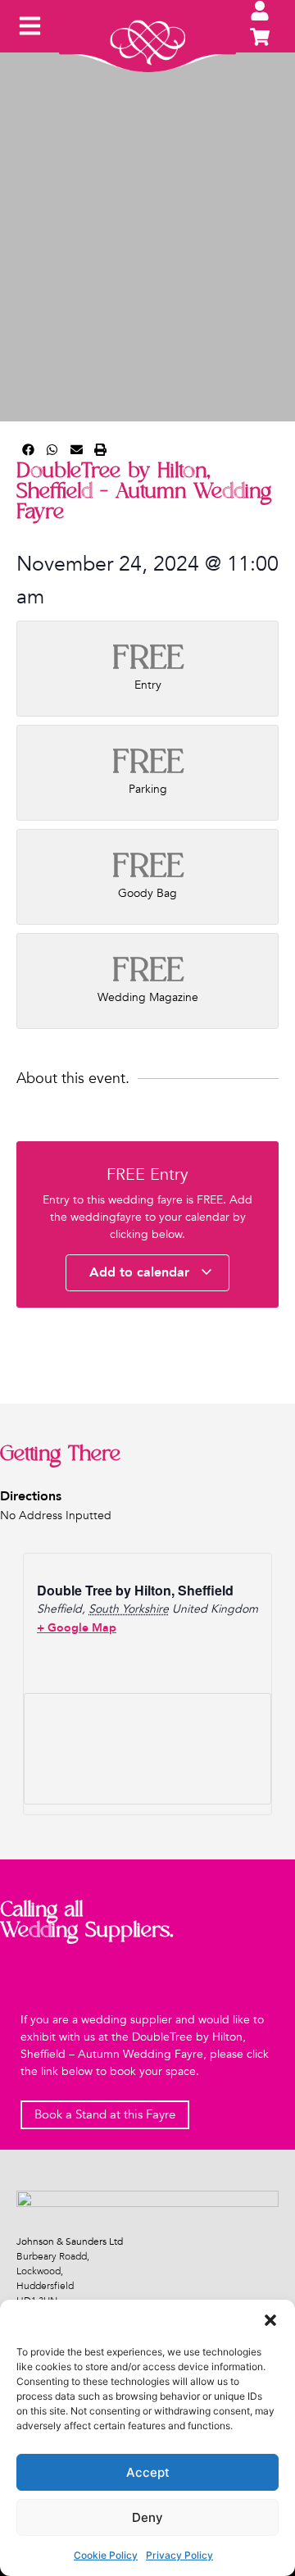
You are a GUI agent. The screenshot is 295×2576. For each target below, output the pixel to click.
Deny (147, 2517)
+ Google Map (77, 1628)
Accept (148, 2472)
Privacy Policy (179, 2555)
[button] (270, 2320)
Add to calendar (141, 1272)
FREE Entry (147, 1174)
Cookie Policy (106, 2555)
